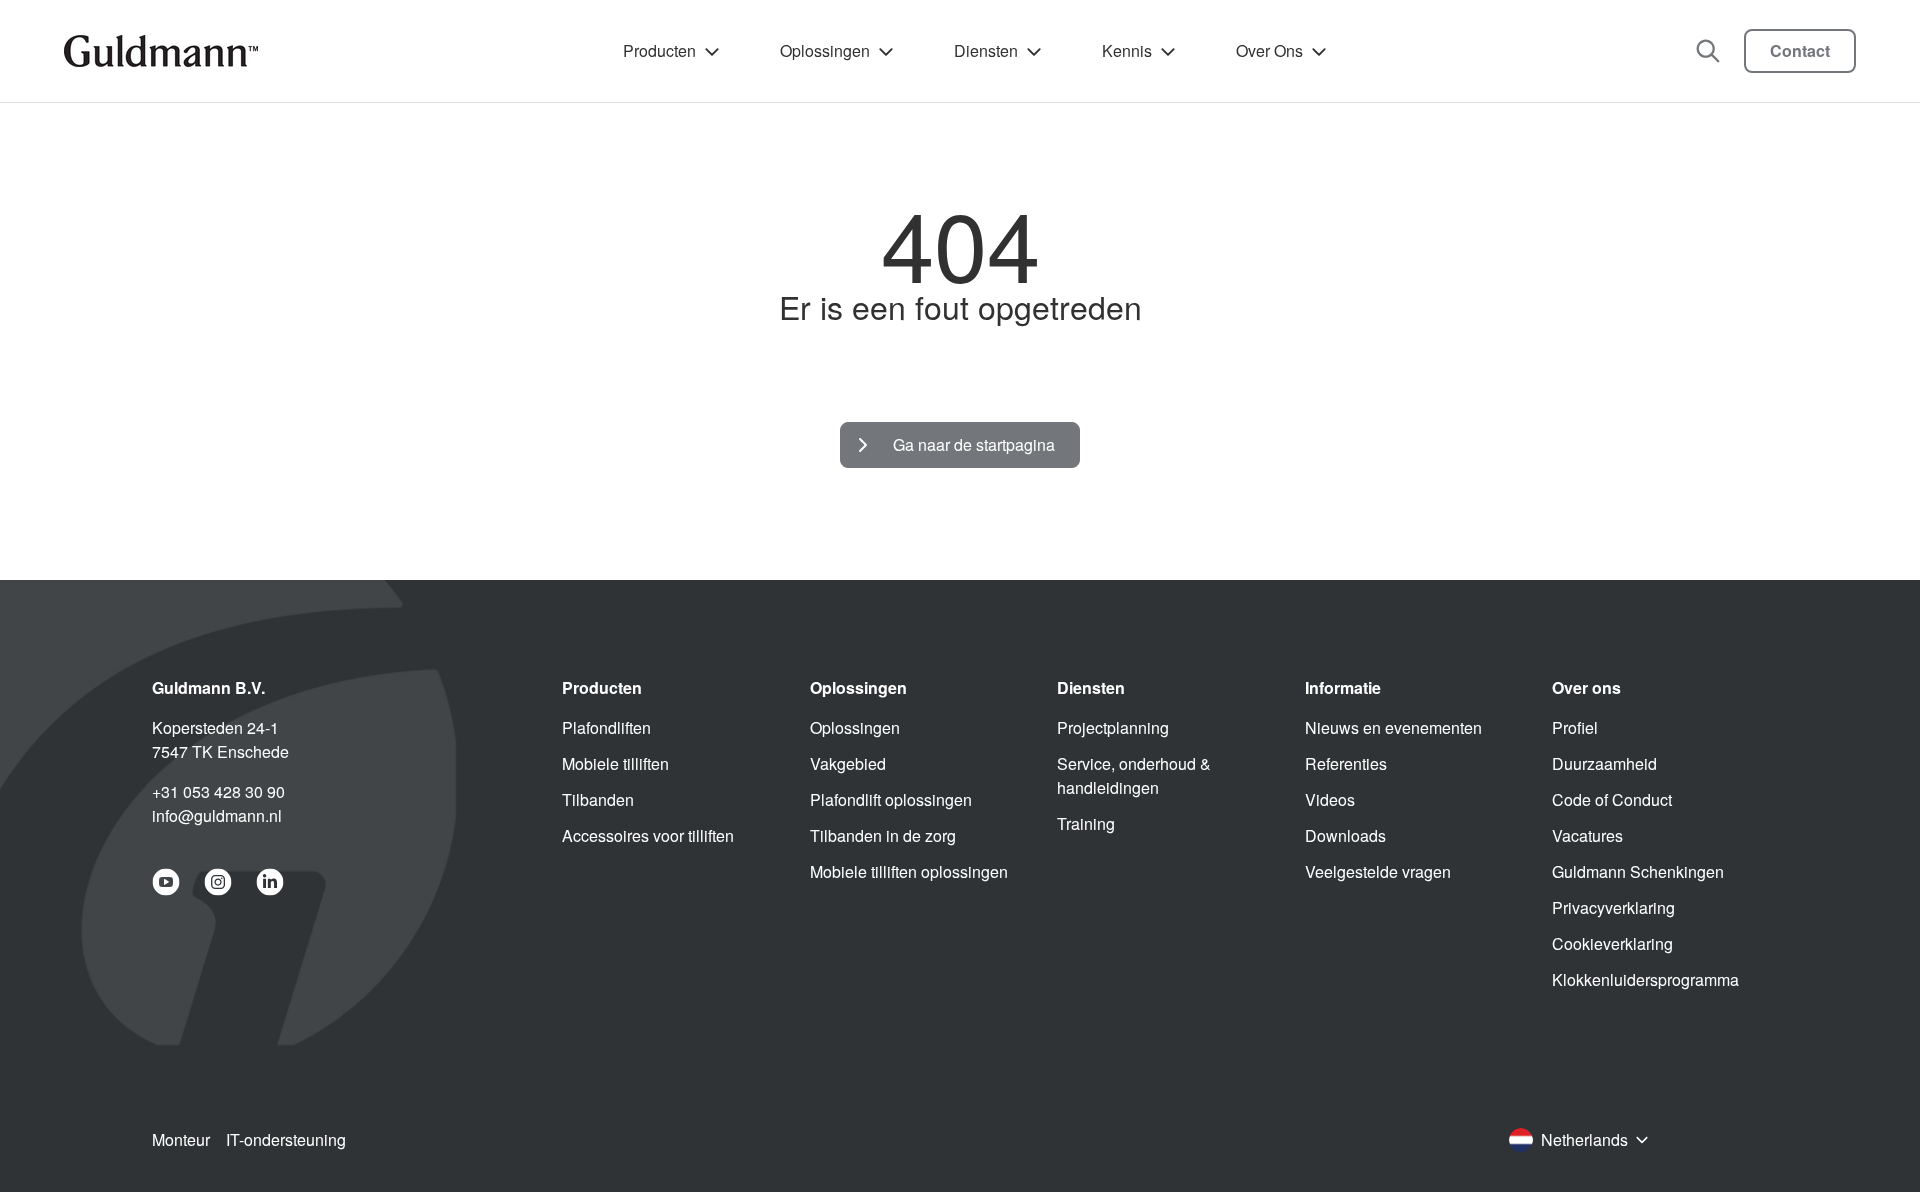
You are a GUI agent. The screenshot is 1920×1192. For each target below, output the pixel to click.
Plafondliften (606, 727)
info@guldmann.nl (217, 815)
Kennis (1127, 50)
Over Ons (1269, 50)
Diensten (986, 50)
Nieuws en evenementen (1393, 727)
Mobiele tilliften (615, 763)
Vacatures (1587, 835)
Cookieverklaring (1612, 943)
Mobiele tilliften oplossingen (909, 871)
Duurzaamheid (1604, 763)
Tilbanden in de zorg (883, 835)
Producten (659, 50)
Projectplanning (1113, 727)
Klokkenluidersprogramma (1645, 979)
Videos (1330, 799)
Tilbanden (598, 799)
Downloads (1345, 835)
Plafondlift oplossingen (891, 799)
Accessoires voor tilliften (648, 835)
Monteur (181, 1139)
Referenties (1346, 763)
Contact (1800, 50)
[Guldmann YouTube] (166, 882)
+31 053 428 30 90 (218, 791)
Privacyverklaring (1613, 907)
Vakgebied (848, 763)
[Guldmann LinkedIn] (270, 882)
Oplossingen (825, 50)
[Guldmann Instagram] (218, 882)
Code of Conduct (1612, 799)
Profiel (1575, 727)
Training (1086, 823)
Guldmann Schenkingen (1638, 871)
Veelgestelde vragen (1378, 871)
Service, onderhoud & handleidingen (1134, 775)
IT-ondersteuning (286, 1139)
